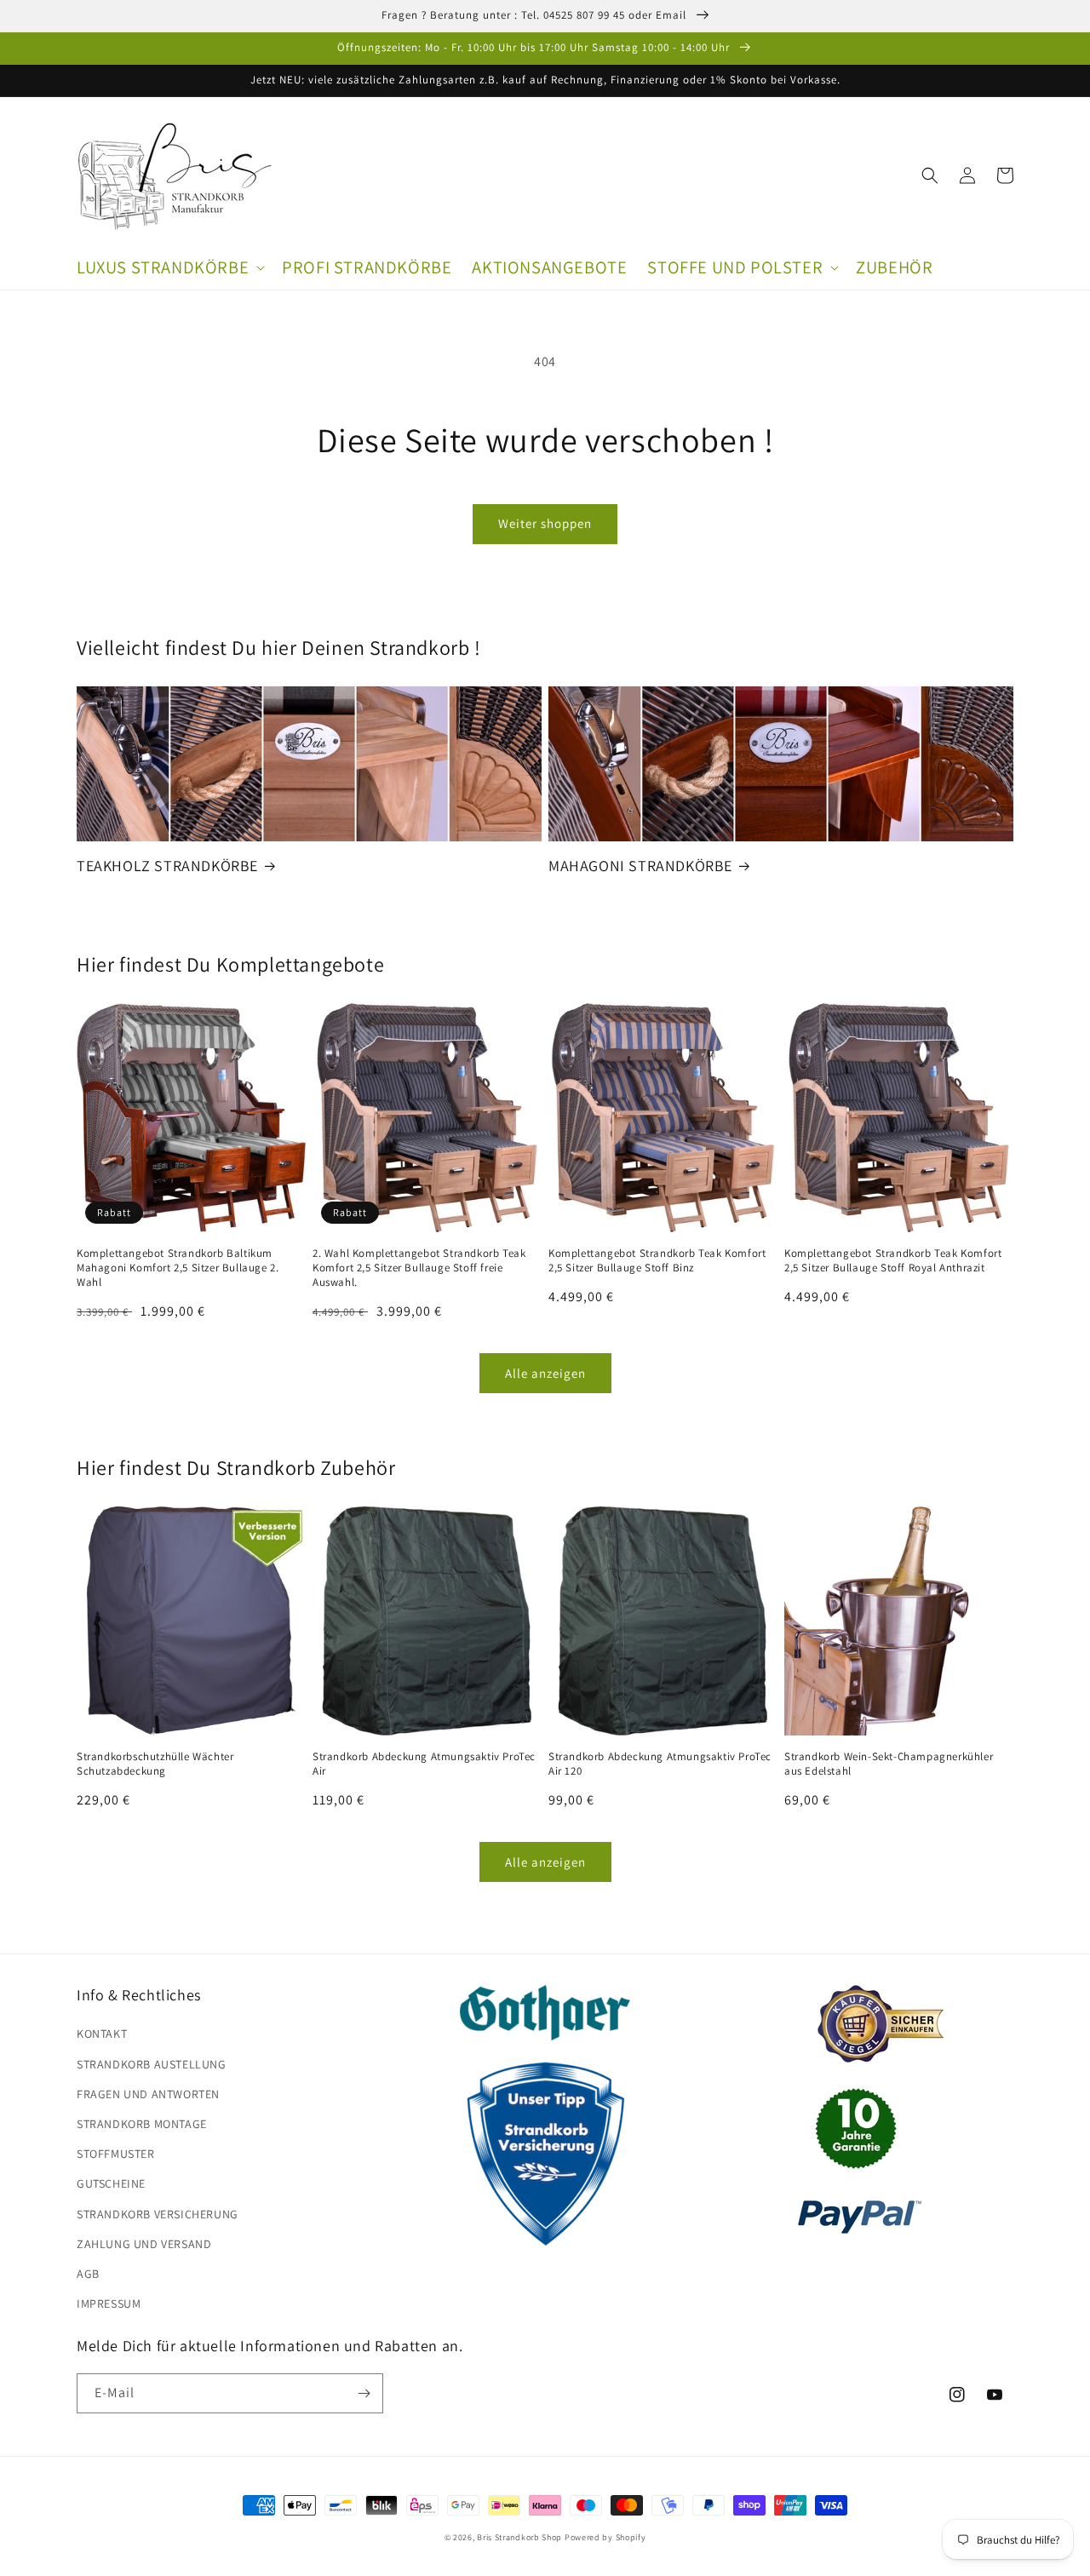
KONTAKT (102, 2034)
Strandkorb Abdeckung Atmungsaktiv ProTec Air (424, 1764)
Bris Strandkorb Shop (519, 2537)
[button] (169, 268)
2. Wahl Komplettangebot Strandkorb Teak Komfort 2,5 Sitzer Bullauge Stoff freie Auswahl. (419, 1268)
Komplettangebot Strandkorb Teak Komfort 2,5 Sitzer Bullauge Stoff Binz (657, 1261)
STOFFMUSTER (116, 2154)
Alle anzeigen (545, 1373)
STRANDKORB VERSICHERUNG (158, 2214)
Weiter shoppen (545, 523)
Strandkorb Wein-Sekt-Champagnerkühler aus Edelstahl (889, 1764)
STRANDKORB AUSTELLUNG (152, 2064)
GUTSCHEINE (111, 2183)
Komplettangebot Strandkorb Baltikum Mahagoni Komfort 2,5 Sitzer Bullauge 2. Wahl (178, 1268)
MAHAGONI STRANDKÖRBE (640, 866)
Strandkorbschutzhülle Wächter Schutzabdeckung (155, 1764)
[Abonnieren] (364, 2393)
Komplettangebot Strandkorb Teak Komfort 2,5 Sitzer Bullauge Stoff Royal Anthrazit (893, 1261)
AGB (88, 2274)
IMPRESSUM (109, 2303)
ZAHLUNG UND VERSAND (144, 2244)
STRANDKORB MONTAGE (142, 2124)
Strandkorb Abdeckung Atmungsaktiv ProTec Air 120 (660, 1764)
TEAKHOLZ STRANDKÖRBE (167, 866)
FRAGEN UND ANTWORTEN (148, 2094)
